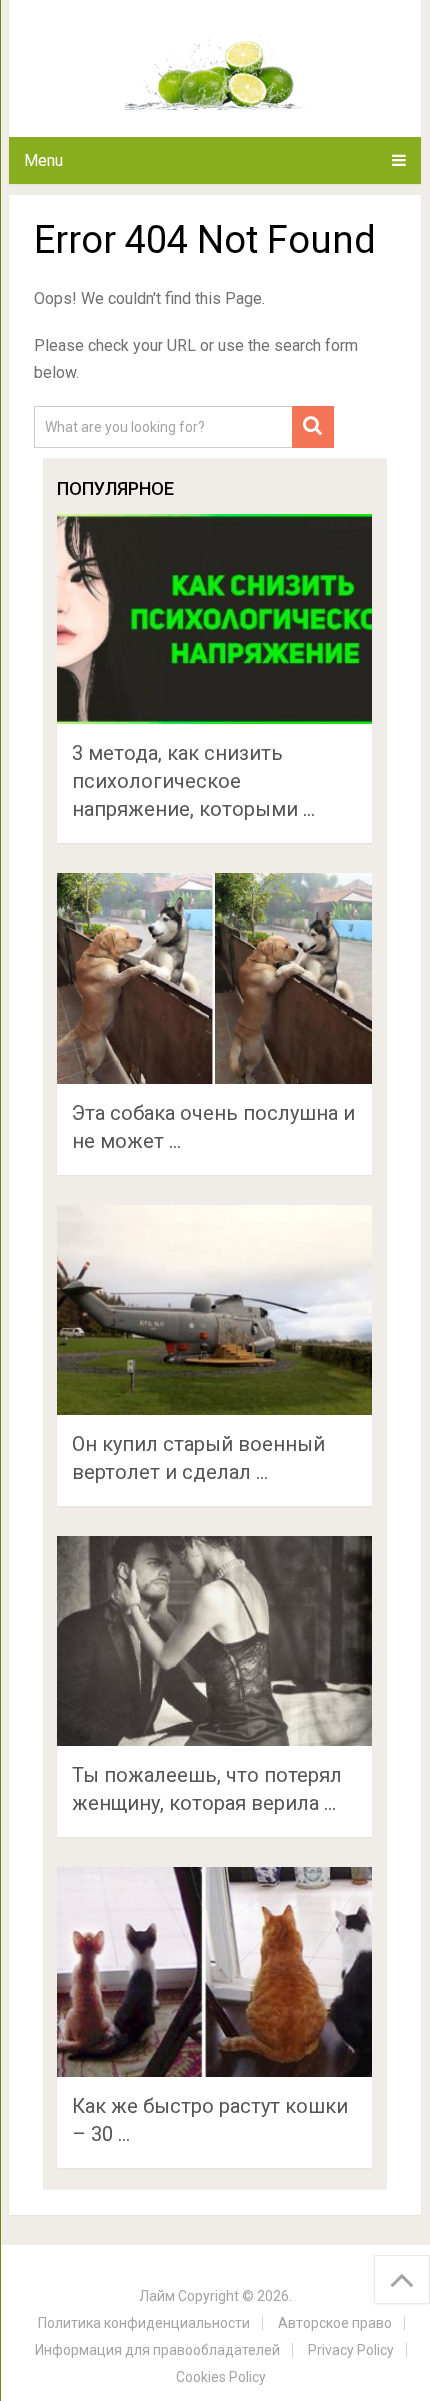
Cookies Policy (221, 2377)
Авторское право (335, 2323)
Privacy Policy (351, 2350)
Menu (43, 160)
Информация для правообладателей (157, 2350)
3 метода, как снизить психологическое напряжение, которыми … (193, 781)
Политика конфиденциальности (144, 2323)
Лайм (157, 2296)
